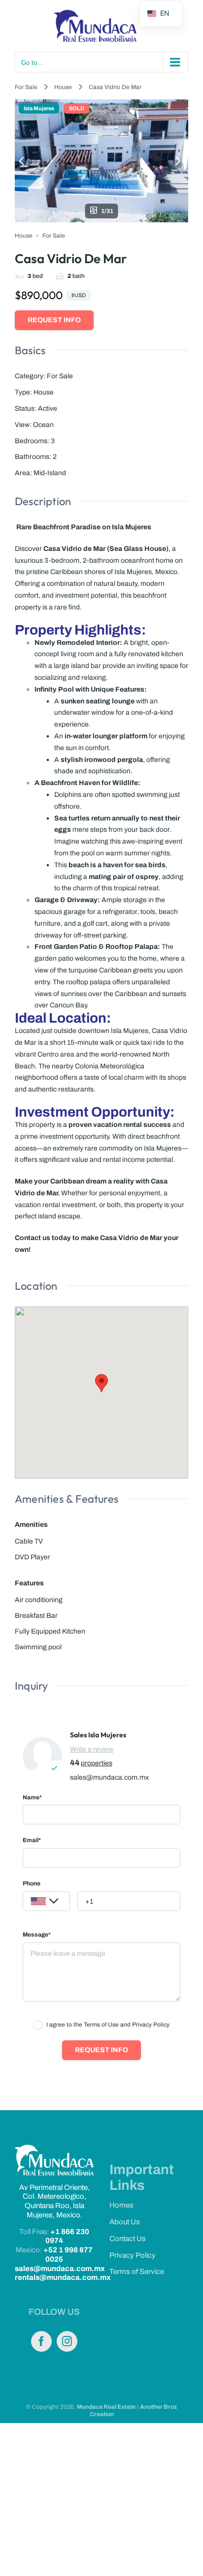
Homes (121, 2205)
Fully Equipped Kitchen (50, 1631)
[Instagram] (67, 2341)
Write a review (92, 1749)
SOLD (77, 108)
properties (97, 1763)
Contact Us (128, 2239)
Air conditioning (39, 1600)
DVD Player (33, 1557)
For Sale (26, 87)
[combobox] (46, 1901)
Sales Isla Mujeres (98, 1735)
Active (48, 409)
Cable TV (29, 1541)
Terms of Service (137, 2272)
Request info (54, 320)
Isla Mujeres (39, 108)
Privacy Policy (133, 2255)
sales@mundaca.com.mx (109, 1777)
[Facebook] (41, 2341)
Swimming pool (38, 1647)
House (63, 87)
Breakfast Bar (36, 1616)
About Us (125, 2222)
